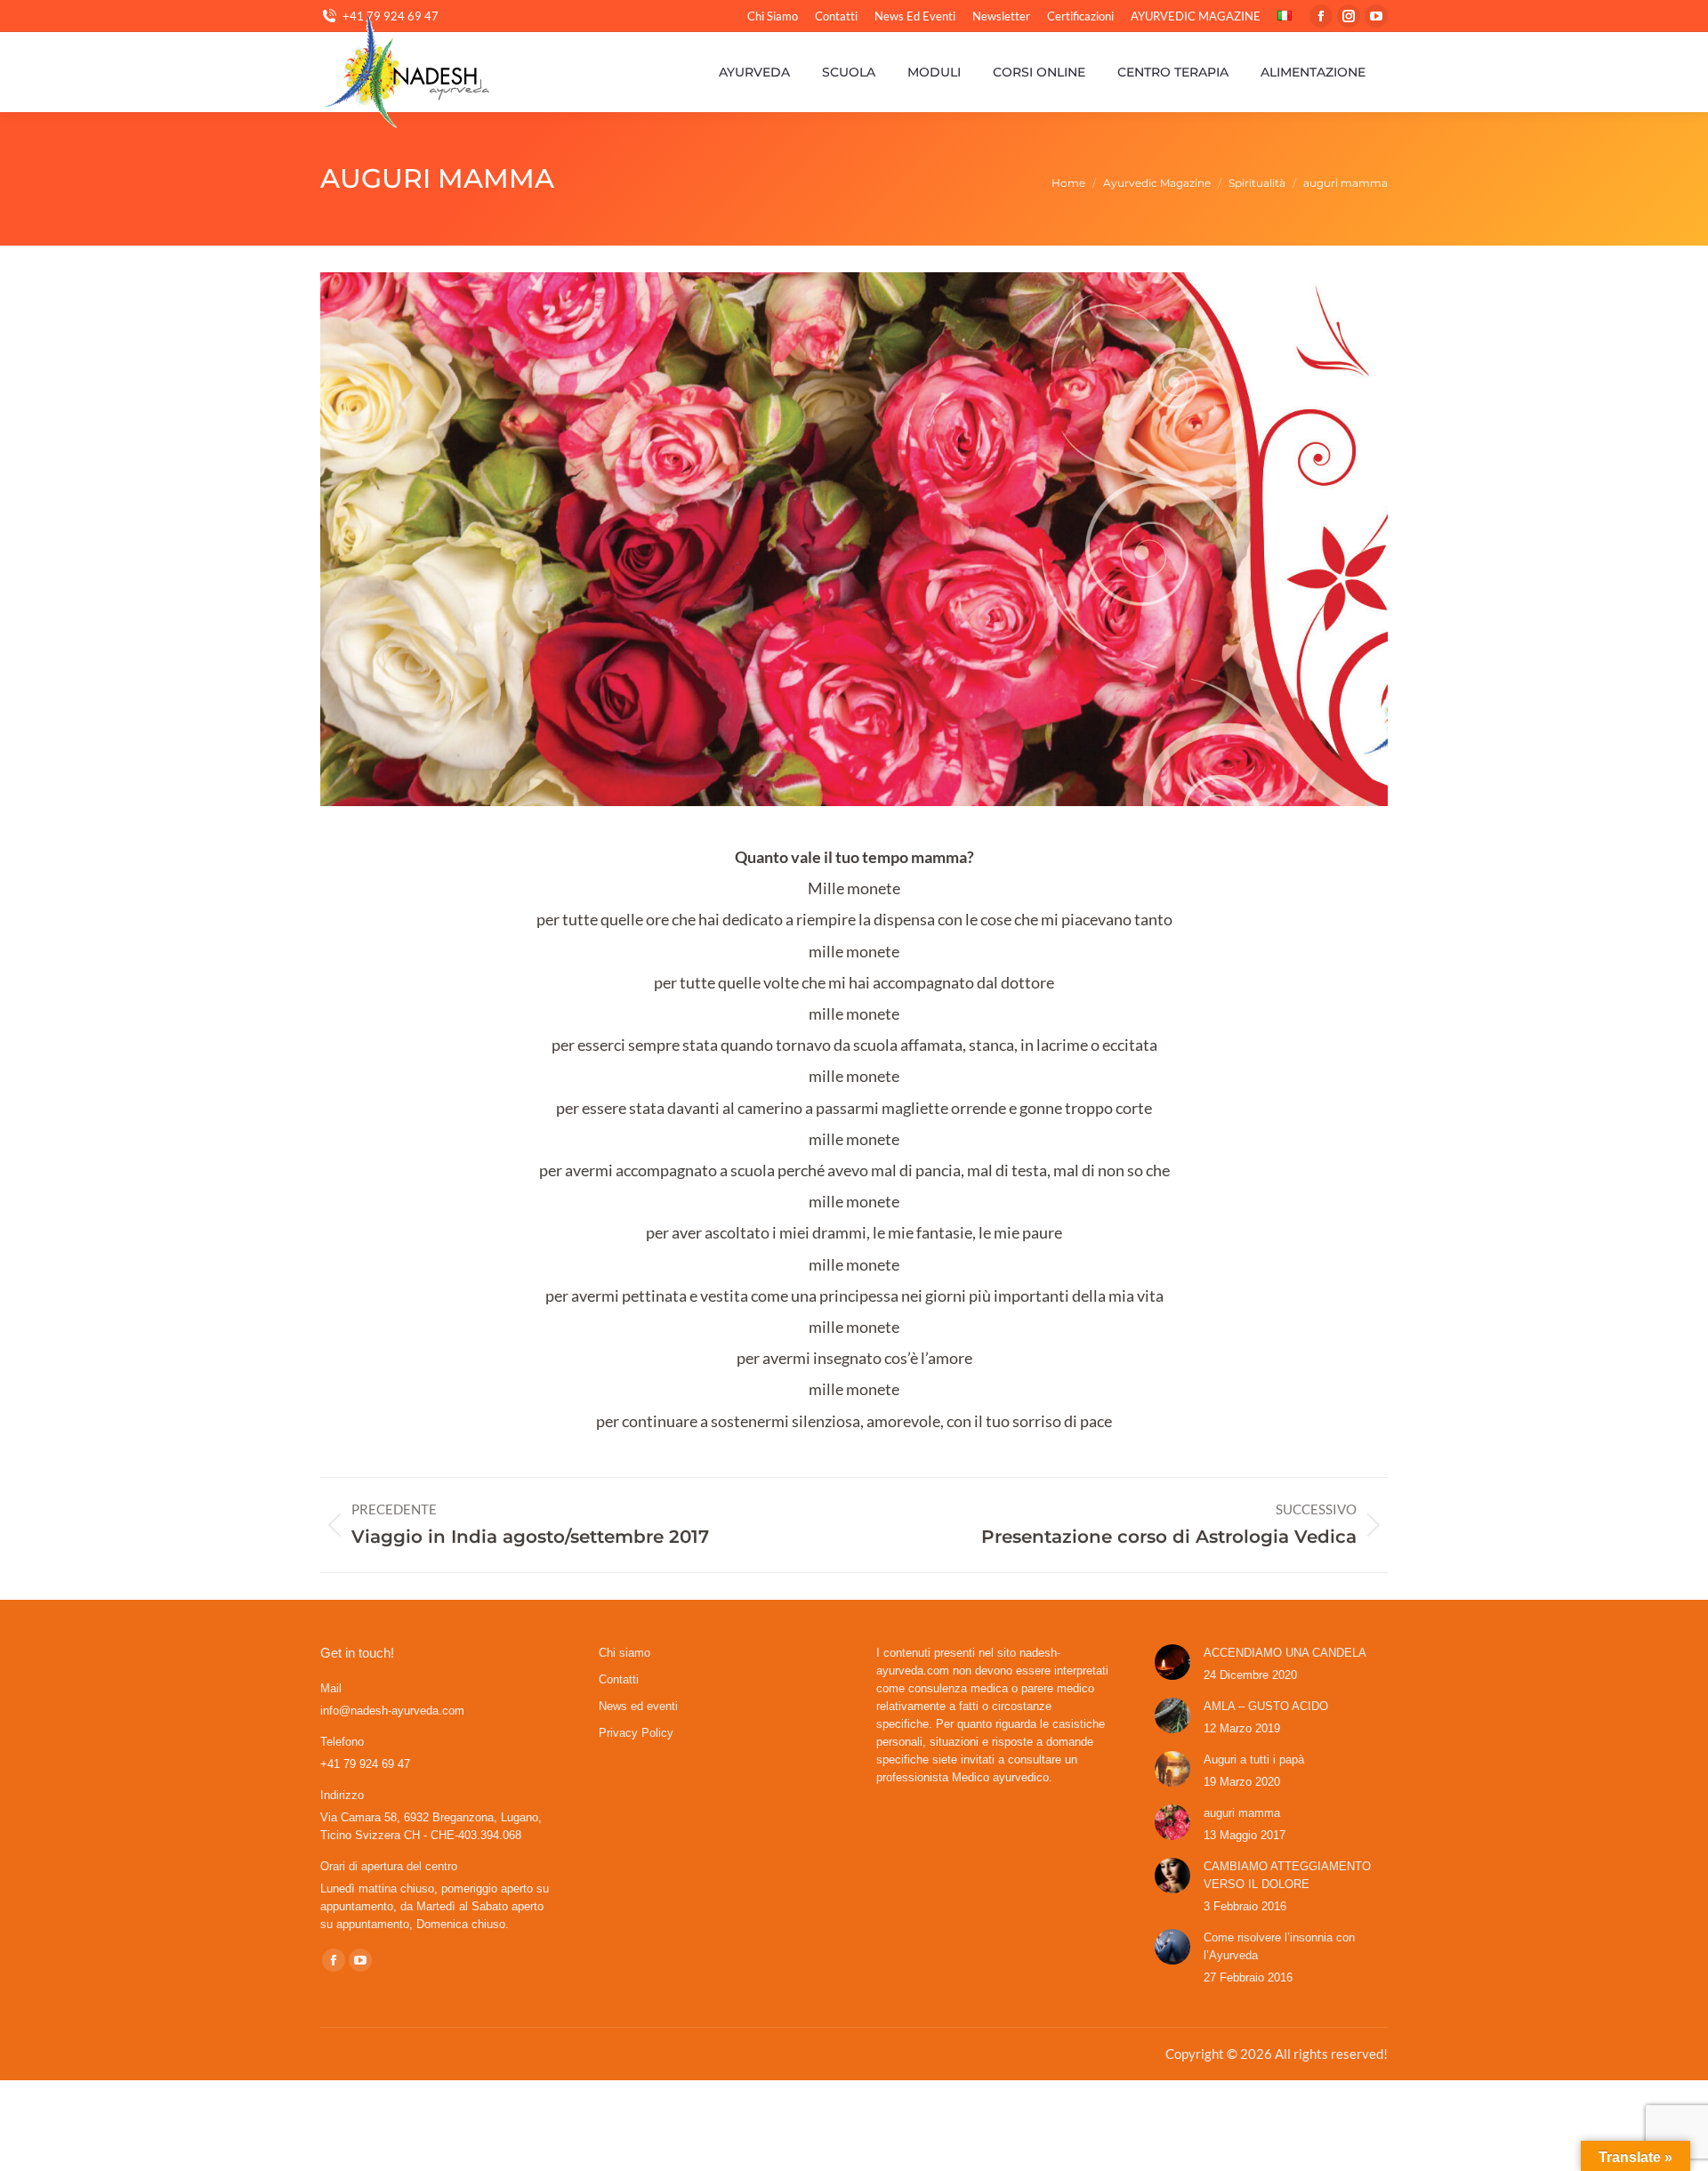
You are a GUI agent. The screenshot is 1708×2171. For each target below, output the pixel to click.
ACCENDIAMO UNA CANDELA (1285, 1653)
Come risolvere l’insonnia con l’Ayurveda (1279, 1946)
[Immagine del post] (1172, 1662)
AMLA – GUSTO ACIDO (1266, 1706)
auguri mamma (1242, 1813)
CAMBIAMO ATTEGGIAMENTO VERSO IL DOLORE (1287, 1875)
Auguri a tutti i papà (1254, 1759)
